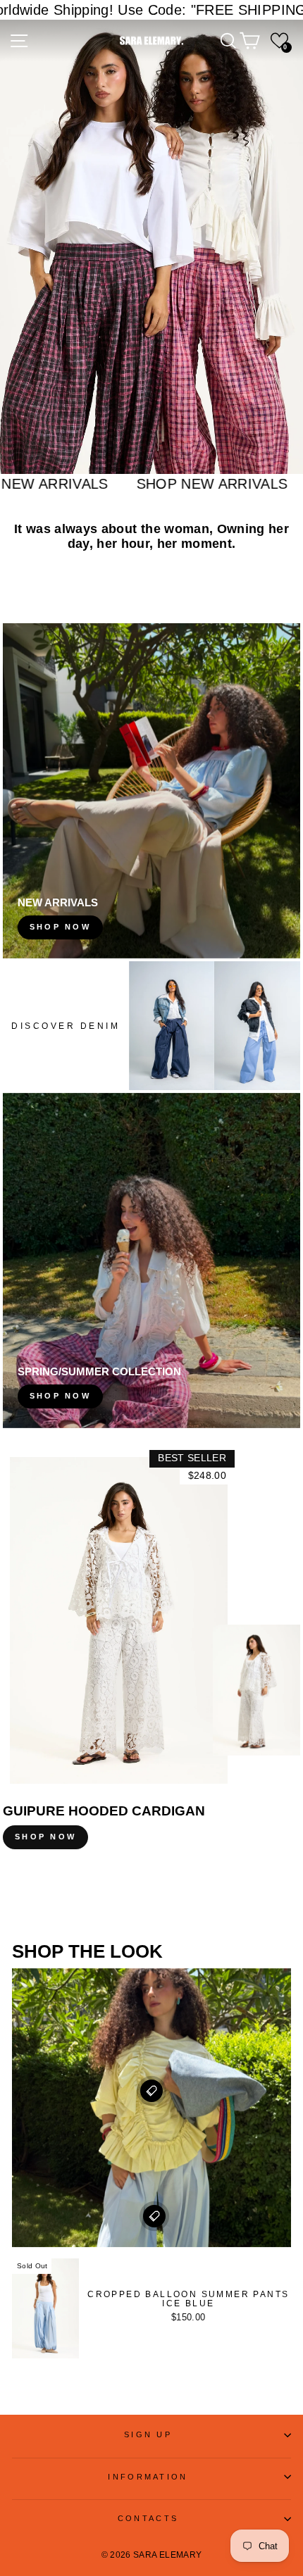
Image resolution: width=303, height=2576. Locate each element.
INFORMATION (148, 2477)
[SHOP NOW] (151, 791)
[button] (279, 40)
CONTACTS (148, 2518)
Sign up (148, 2434)
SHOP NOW (45, 1837)
